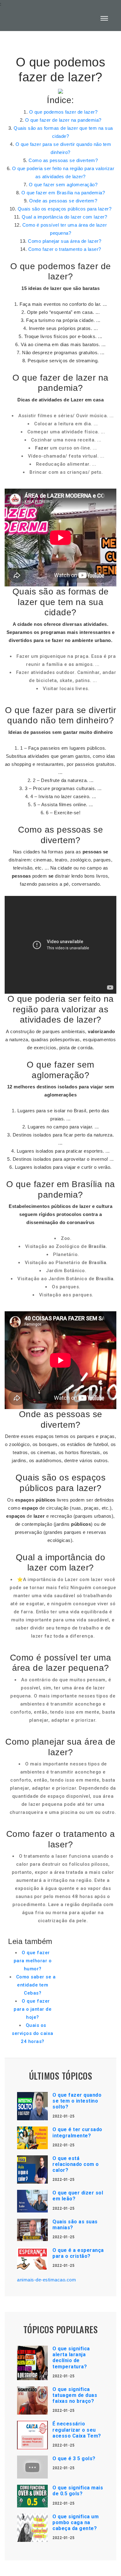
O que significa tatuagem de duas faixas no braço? (75, 2395)
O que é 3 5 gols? (74, 2458)
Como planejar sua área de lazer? (65, 241)
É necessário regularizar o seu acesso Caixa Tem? (77, 2430)
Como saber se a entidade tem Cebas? (36, 1985)
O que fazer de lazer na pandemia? (63, 120)
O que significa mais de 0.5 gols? (78, 2491)
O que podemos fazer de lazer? (63, 112)
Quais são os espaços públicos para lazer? (65, 209)
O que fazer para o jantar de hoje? (33, 2009)
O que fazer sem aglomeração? (63, 185)
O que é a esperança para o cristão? (78, 2253)
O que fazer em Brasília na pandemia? (63, 193)
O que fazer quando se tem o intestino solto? (77, 2101)
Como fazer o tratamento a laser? (65, 249)
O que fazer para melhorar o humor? (33, 1961)
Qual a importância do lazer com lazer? (64, 217)
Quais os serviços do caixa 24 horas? (33, 2033)
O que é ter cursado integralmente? (77, 2132)
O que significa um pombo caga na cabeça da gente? (76, 2522)
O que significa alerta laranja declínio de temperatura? (71, 2358)
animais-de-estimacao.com (47, 2280)
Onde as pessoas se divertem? (63, 201)
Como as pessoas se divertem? (63, 160)
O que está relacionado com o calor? (76, 2164)
